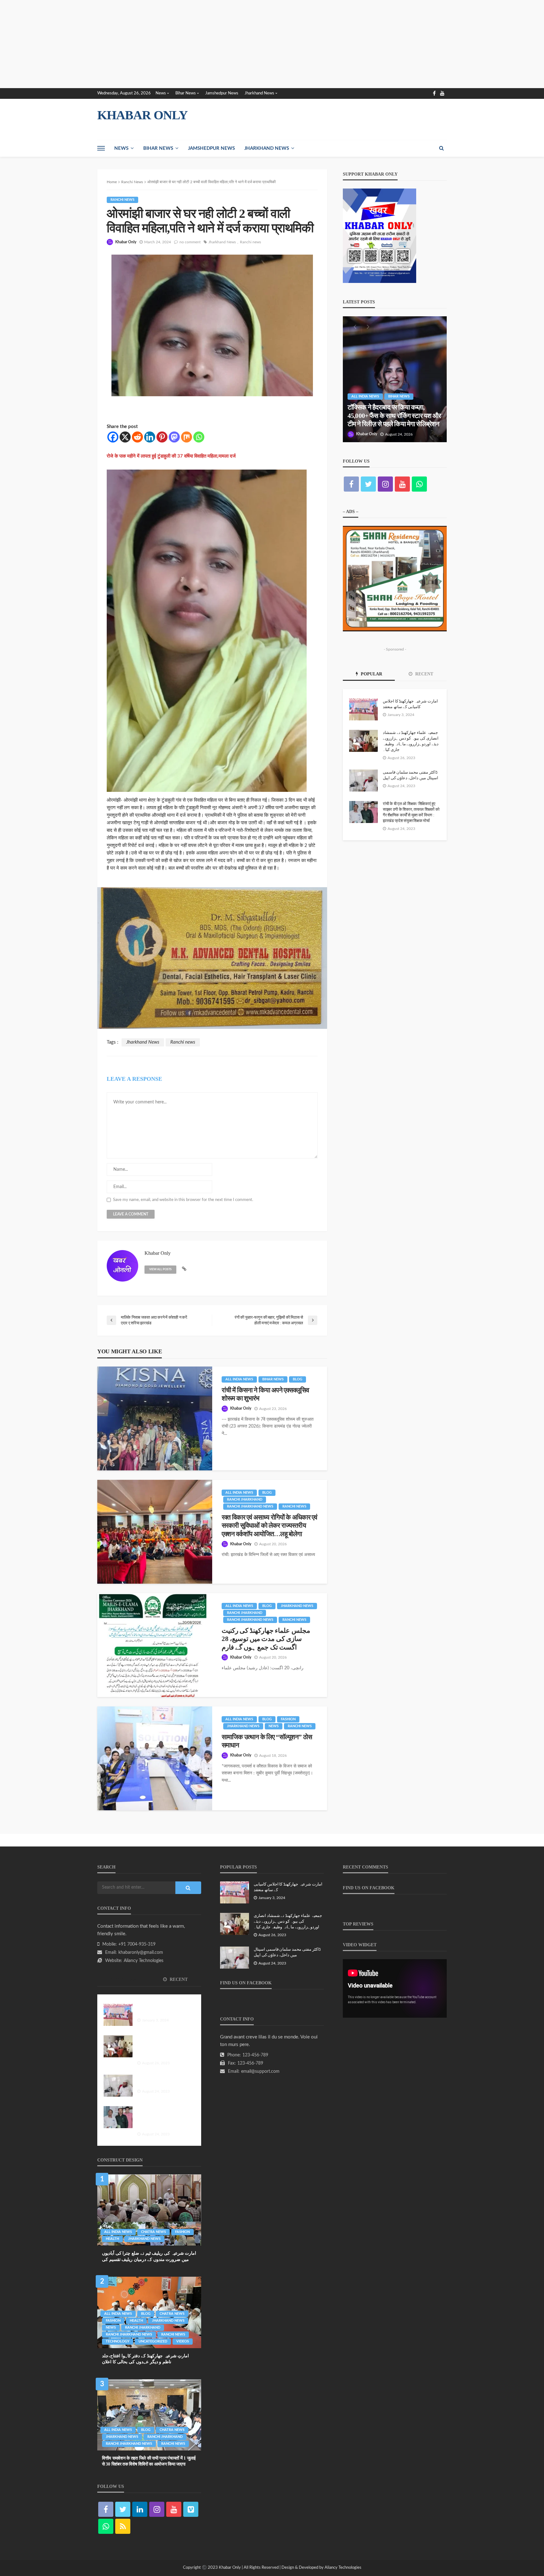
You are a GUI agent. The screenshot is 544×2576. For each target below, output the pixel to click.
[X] (125, 437)
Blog (297, 1379)
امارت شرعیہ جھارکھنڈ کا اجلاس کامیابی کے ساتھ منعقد (410, 704)
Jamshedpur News (222, 93)
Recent (424, 674)
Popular (371, 674)
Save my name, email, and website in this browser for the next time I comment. (183, 1200)
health (112, 2239)
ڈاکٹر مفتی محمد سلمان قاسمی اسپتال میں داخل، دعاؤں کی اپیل (411, 775)
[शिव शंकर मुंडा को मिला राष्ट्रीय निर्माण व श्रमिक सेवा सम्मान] (395, 379)
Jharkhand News (259, 93)
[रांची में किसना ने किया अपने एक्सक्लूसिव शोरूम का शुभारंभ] (155, 1418)
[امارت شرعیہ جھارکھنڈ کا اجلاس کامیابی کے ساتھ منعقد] (363, 709)
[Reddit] (137, 437)
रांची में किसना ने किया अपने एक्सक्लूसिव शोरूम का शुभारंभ (265, 1394)
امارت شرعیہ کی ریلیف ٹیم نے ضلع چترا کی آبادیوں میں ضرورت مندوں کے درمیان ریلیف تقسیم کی (149, 2256)
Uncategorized (153, 2341)
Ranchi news (250, 242)
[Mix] (187, 437)
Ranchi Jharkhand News (250, 1506)
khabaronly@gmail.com (141, 1953)
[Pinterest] (162, 437)
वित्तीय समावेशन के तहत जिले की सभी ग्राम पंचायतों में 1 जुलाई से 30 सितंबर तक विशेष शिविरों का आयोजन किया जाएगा (149, 2461)
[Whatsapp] (199, 437)
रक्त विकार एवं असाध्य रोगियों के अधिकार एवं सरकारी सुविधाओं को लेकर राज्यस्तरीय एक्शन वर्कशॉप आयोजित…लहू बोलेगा (269, 1526)
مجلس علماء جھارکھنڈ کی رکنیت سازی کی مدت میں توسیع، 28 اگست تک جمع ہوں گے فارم (266, 1639)
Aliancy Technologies (144, 1961)
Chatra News (153, 2232)
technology (118, 2341)
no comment (190, 242)
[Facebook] (113, 437)
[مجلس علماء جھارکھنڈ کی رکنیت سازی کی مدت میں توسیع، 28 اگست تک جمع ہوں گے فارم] (155, 1645)
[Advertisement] (189, 44)
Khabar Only (126, 242)
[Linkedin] (150, 437)
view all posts (160, 1269)
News (161, 93)
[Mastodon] (174, 437)
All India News (239, 1379)
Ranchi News (122, 200)
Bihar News (186, 93)
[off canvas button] (101, 148)
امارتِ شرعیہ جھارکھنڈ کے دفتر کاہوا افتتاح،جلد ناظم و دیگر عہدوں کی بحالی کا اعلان (145, 2359)
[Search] (441, 148)
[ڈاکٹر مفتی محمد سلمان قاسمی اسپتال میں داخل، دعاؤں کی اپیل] (363, 781)
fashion (288, 1719)
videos (183, 2341)
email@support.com (260, 2072)
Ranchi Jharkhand (245, 1499)
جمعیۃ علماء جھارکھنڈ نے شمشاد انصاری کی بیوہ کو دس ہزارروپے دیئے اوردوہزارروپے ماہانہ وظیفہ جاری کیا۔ (411, 741)
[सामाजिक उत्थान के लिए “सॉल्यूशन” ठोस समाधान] (155, 1758)
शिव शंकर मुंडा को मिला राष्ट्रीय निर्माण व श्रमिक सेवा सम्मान (391, 420)
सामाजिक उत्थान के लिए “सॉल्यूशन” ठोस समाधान (267, 1741)
